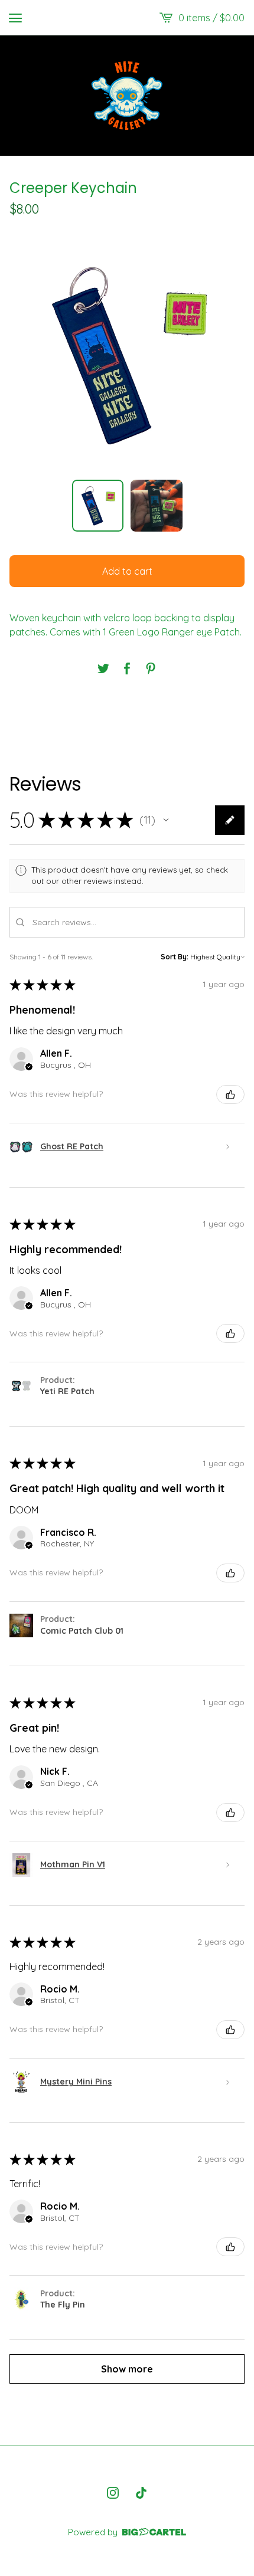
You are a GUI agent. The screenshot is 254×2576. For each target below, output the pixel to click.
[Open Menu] (15, 18)
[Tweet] (103, 668)
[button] (166, 820)
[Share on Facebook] (127, 668)
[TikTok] (141, 2493)
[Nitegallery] (127, 96)
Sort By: (175, 957)
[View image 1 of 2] (98, 506)
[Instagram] (113, 2493)
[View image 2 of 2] (157, 506)
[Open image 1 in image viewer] (127, 355)
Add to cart (127, 571)
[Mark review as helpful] (230, 1094)
